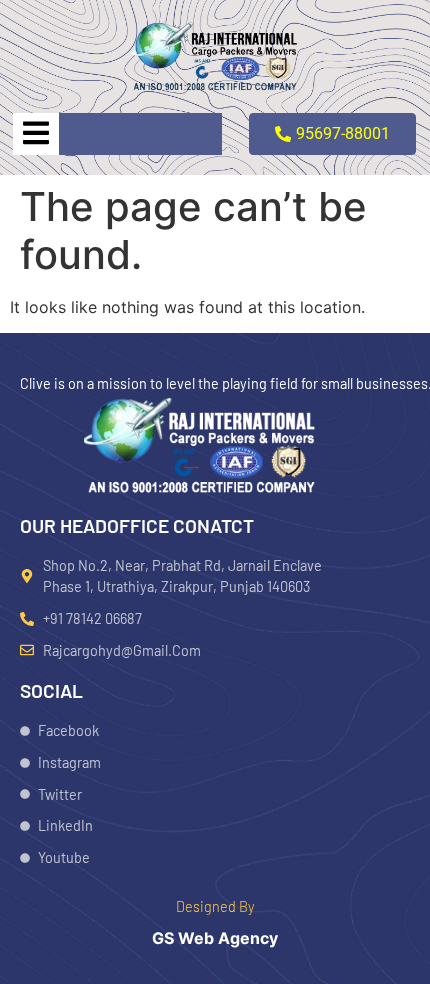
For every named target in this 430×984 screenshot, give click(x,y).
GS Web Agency (215, 938)
